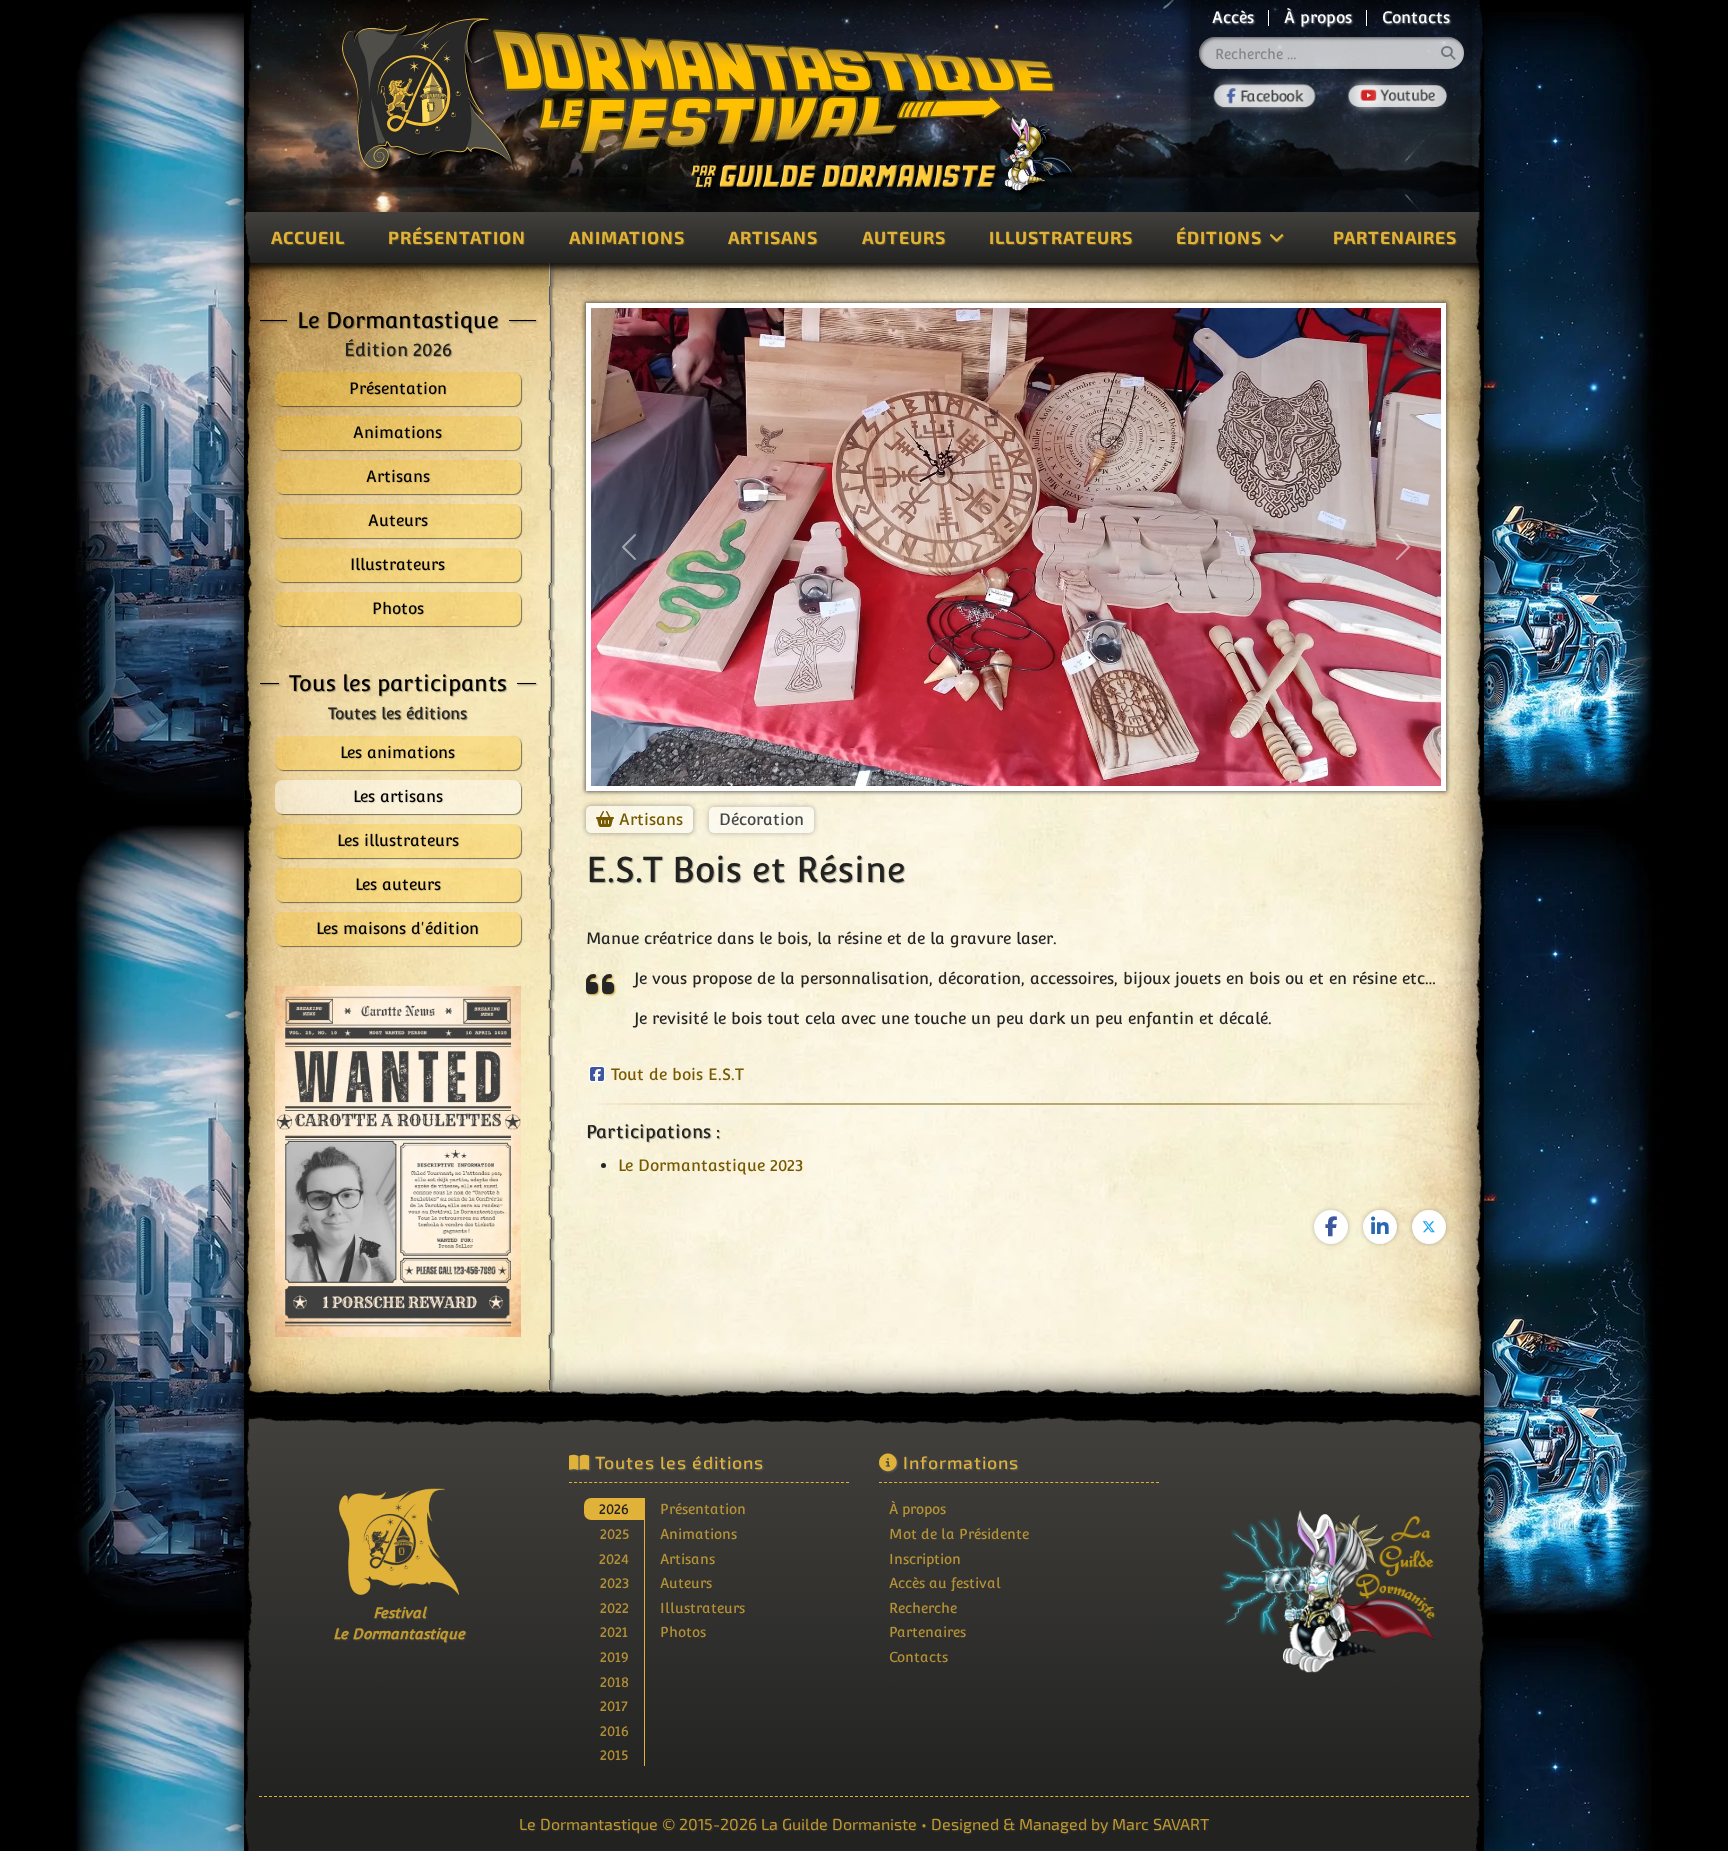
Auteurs (904, 237)
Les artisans (398, 796)
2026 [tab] (614, 1508)
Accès (1233, 17)
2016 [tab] (614, 1730)
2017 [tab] (614, 1705)
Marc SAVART (1160, 1823)
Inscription (925, 1558)
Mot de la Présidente (959, 1533)
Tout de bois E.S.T (677, 1074)
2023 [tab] (614, 1582)
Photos (683, 1631)
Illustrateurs (1061, 237)
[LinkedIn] (1380, 1227)
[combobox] (1332, 53)
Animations (627, 237)
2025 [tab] (614, 1533)
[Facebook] (1264, 96)
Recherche (923, 1607)
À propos (1318, 17)
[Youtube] (1397, 96)
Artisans (773, 237)
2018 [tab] (614, 1681)
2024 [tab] (614, 1558)
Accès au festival (945, 1582)
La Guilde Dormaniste (839, 1823)
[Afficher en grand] (398, 1161)
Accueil (308, 237)
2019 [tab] (614, 1656)
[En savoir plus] (1329, 1578)
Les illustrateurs (398, 840)
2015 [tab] (614, 1754)
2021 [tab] (614, 1631)
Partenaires (1395, 237)
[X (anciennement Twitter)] (1429, 1227)
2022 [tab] (614, 1607)
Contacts (1416, 17)
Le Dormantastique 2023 (710, 1165)
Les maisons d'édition (397, 928)
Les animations (397, 752)
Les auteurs (398, 884)
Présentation (457, 237)
